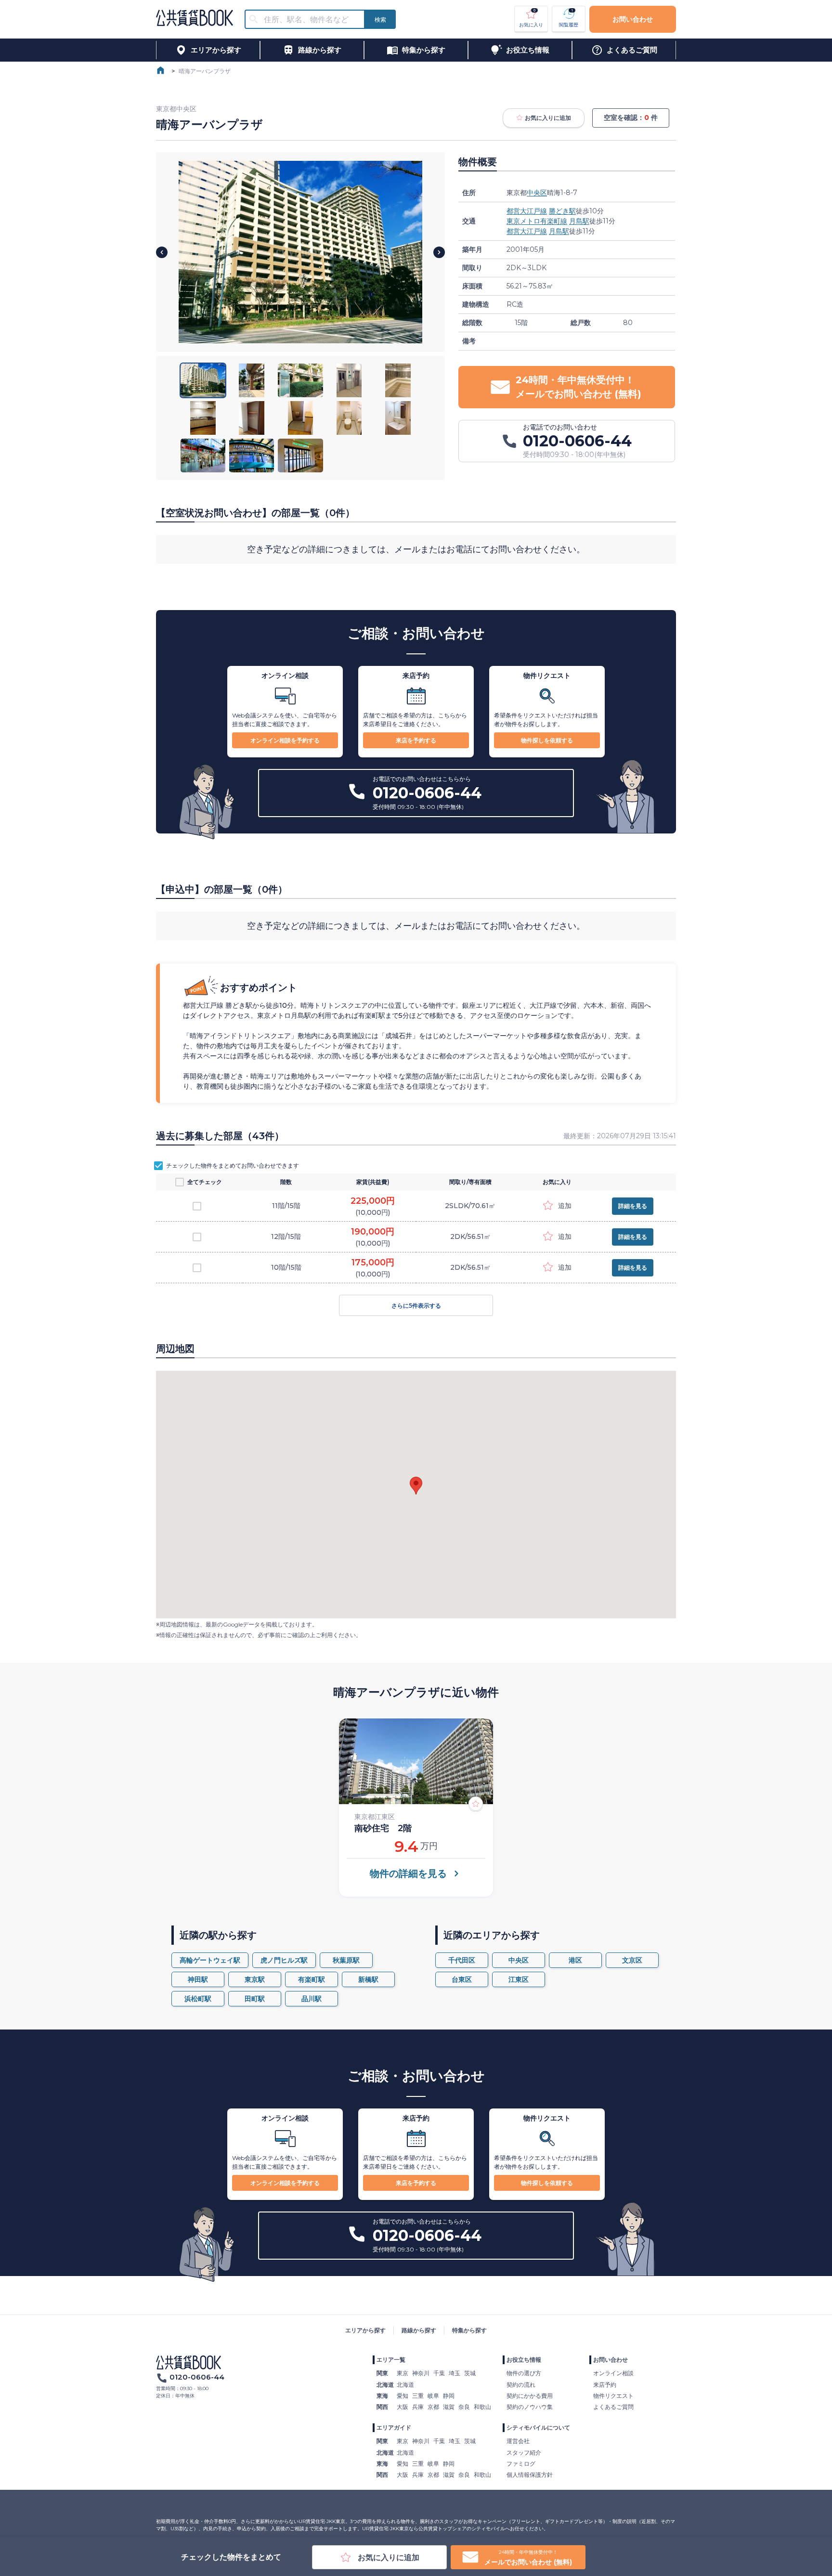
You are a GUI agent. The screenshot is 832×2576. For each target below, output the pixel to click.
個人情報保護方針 (530, 2475)
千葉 (439, 2373)
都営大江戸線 (527, 211)
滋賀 (449, 2407)
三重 (418, 2396)
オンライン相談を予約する (285, 740)
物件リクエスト (613, 2396)
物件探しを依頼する (547, 740)
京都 (433, 2407)
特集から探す (469, 2330)
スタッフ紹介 (524, 2452)
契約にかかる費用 (530, 2396)
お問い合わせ (633, 19)
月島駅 (579, 221)
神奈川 (421, 2373)
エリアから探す (365, 2330)
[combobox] (311, 20)
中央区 (537, 193)
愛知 (403, 2396)
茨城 (470, 2373)
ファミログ (521, 2464)
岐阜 (433, 2396)
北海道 (405, 2385)
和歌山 (482, 2407)
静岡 (449, 2396)
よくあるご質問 (613, 2407)
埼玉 (455, 2373)
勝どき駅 (562, 211)
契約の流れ (521, 2385)
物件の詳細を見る (408, 1873)
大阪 (403, 2407)
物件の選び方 (524, 2373)
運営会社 (518, 2441)
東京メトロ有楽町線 (537, 221)
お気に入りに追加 (548, 118)
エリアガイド (394, 2427)
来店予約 (605, 2385)
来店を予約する (416, 740)
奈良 (464, 2407)
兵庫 (418, 2407)
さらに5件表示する (416, 1306)
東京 (403, 2373)
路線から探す (419, 2330)
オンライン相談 (613, 2373)
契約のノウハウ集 (530, 2407)
